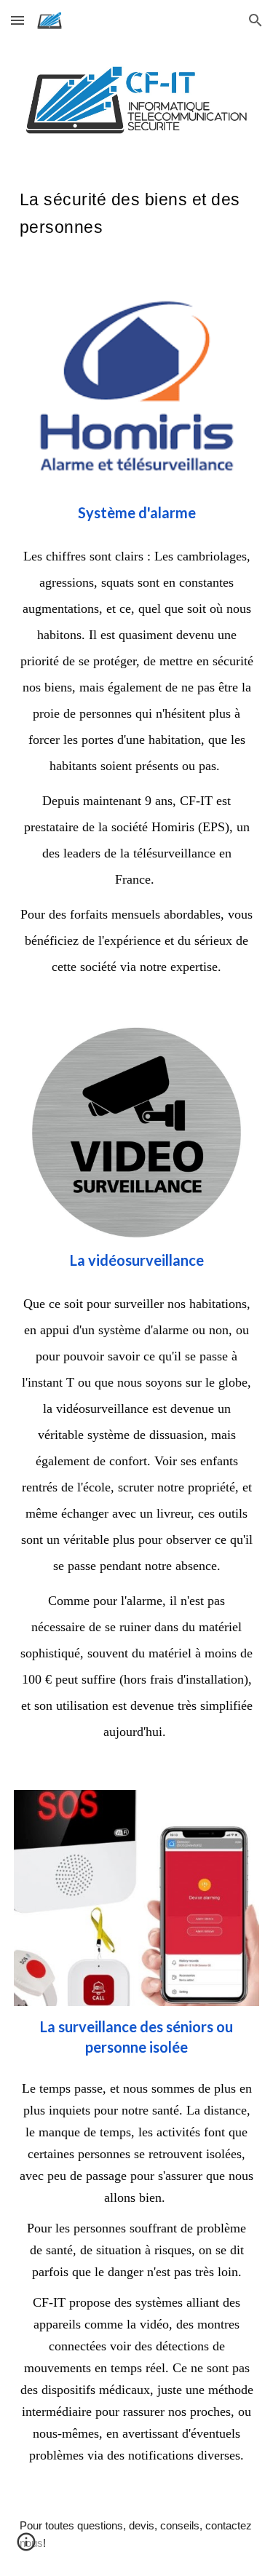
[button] (17, 20)
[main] (137, 211)
